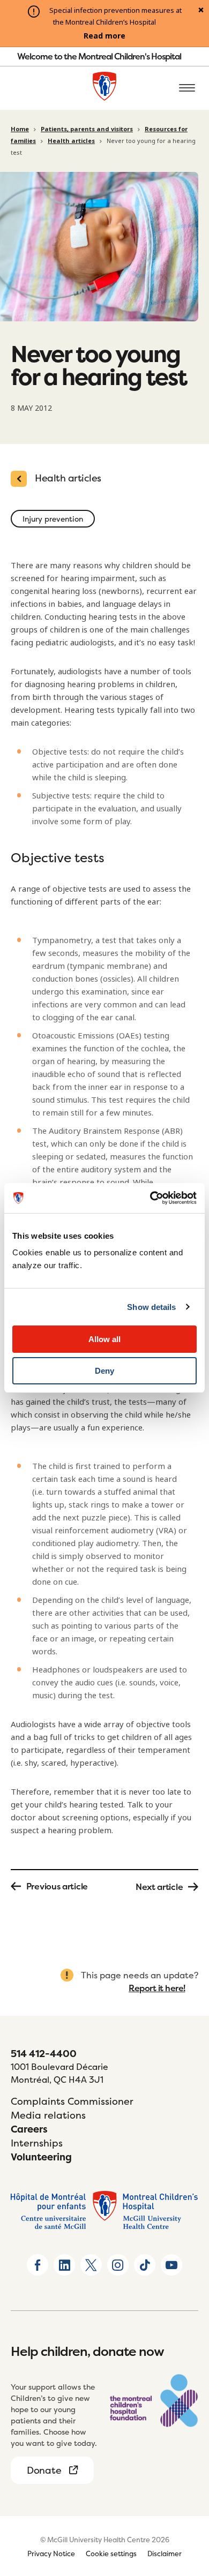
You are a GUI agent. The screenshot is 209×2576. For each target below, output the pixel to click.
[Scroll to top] (188, 2506)
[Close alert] (201, 11)
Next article (159, 1887)
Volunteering (41, 2157)
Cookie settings (111, 2554)
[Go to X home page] (91, 2265)
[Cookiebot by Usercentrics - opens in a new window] (150, 1198)
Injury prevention (53, 519)
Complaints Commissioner (72, 2101)
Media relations (48, 2115)
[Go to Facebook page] (38, 2265)
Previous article (57, 1886)
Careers (29, 2129)
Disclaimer (165, 2554)
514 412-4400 (44, 2054)
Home (20, 129)
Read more (104, 36)
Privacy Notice (51, 2554)
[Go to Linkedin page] (64, 2265)
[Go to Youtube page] (171, 2265)
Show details (151, 1307)
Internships (37, 2143)
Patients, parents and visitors (87, 129)
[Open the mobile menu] (187, 88)
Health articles (71, 141)
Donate (44, 2470)
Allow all (104, 1339)
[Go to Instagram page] (118, 2265)
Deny (104, 1371)
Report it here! (157, 1988)
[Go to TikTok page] (145, 2265)
